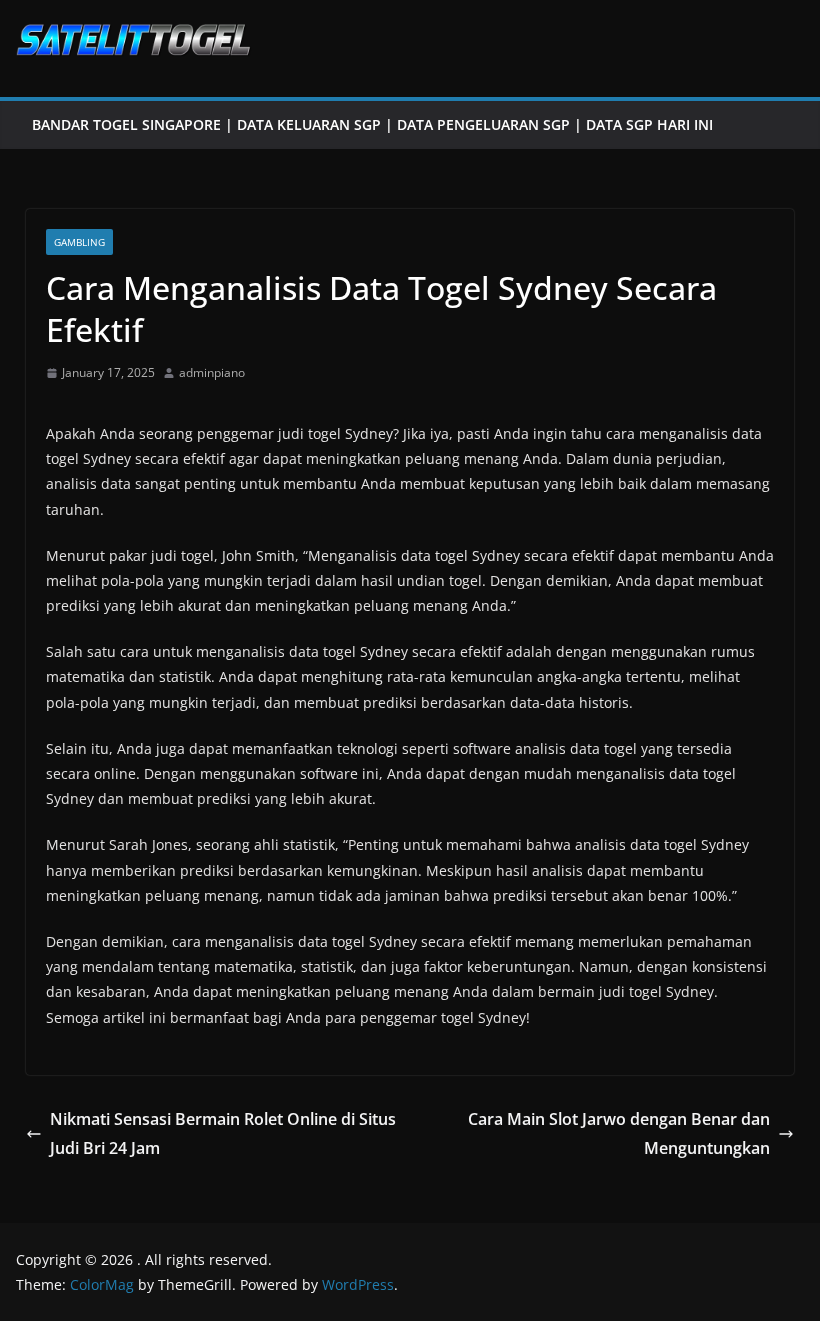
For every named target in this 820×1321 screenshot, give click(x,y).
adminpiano (212, 372)
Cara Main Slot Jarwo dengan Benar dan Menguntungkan (619, 1133)
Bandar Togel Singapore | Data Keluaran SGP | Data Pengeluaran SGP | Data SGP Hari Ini (372, 124)
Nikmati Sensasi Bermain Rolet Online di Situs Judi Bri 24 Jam (223, 1133)
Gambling (79, 242)
